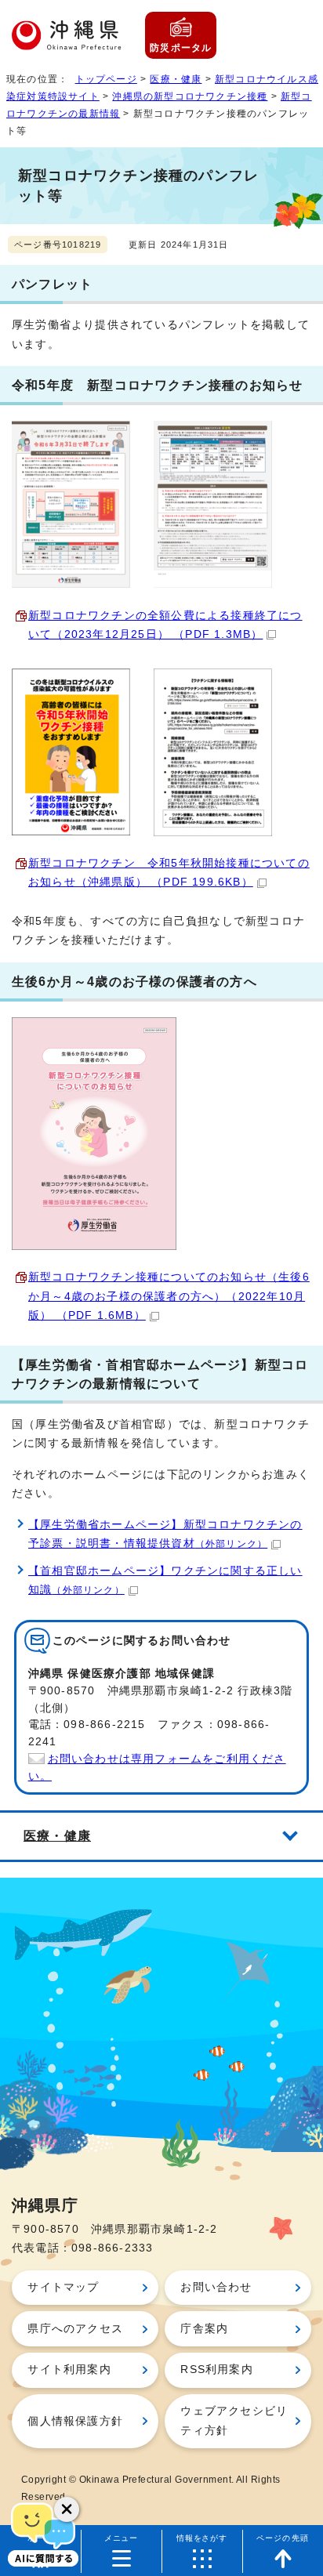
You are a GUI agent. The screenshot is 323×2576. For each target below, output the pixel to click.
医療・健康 (176, 79)
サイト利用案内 (69, 2369)
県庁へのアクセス (75, 2329)
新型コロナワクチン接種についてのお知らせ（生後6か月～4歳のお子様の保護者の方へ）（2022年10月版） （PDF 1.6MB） (169, 1296)
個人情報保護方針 (75, 2421)
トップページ (106, 79)
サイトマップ (63, 2287)
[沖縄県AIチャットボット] (43, 2533)
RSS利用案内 (216, 2369)
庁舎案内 (204, 2329)
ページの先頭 (283, 2538)
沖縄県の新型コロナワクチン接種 (190, 96)
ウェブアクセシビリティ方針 (234, 2420)
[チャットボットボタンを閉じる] (67, 2509)
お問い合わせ (216, 2287)
